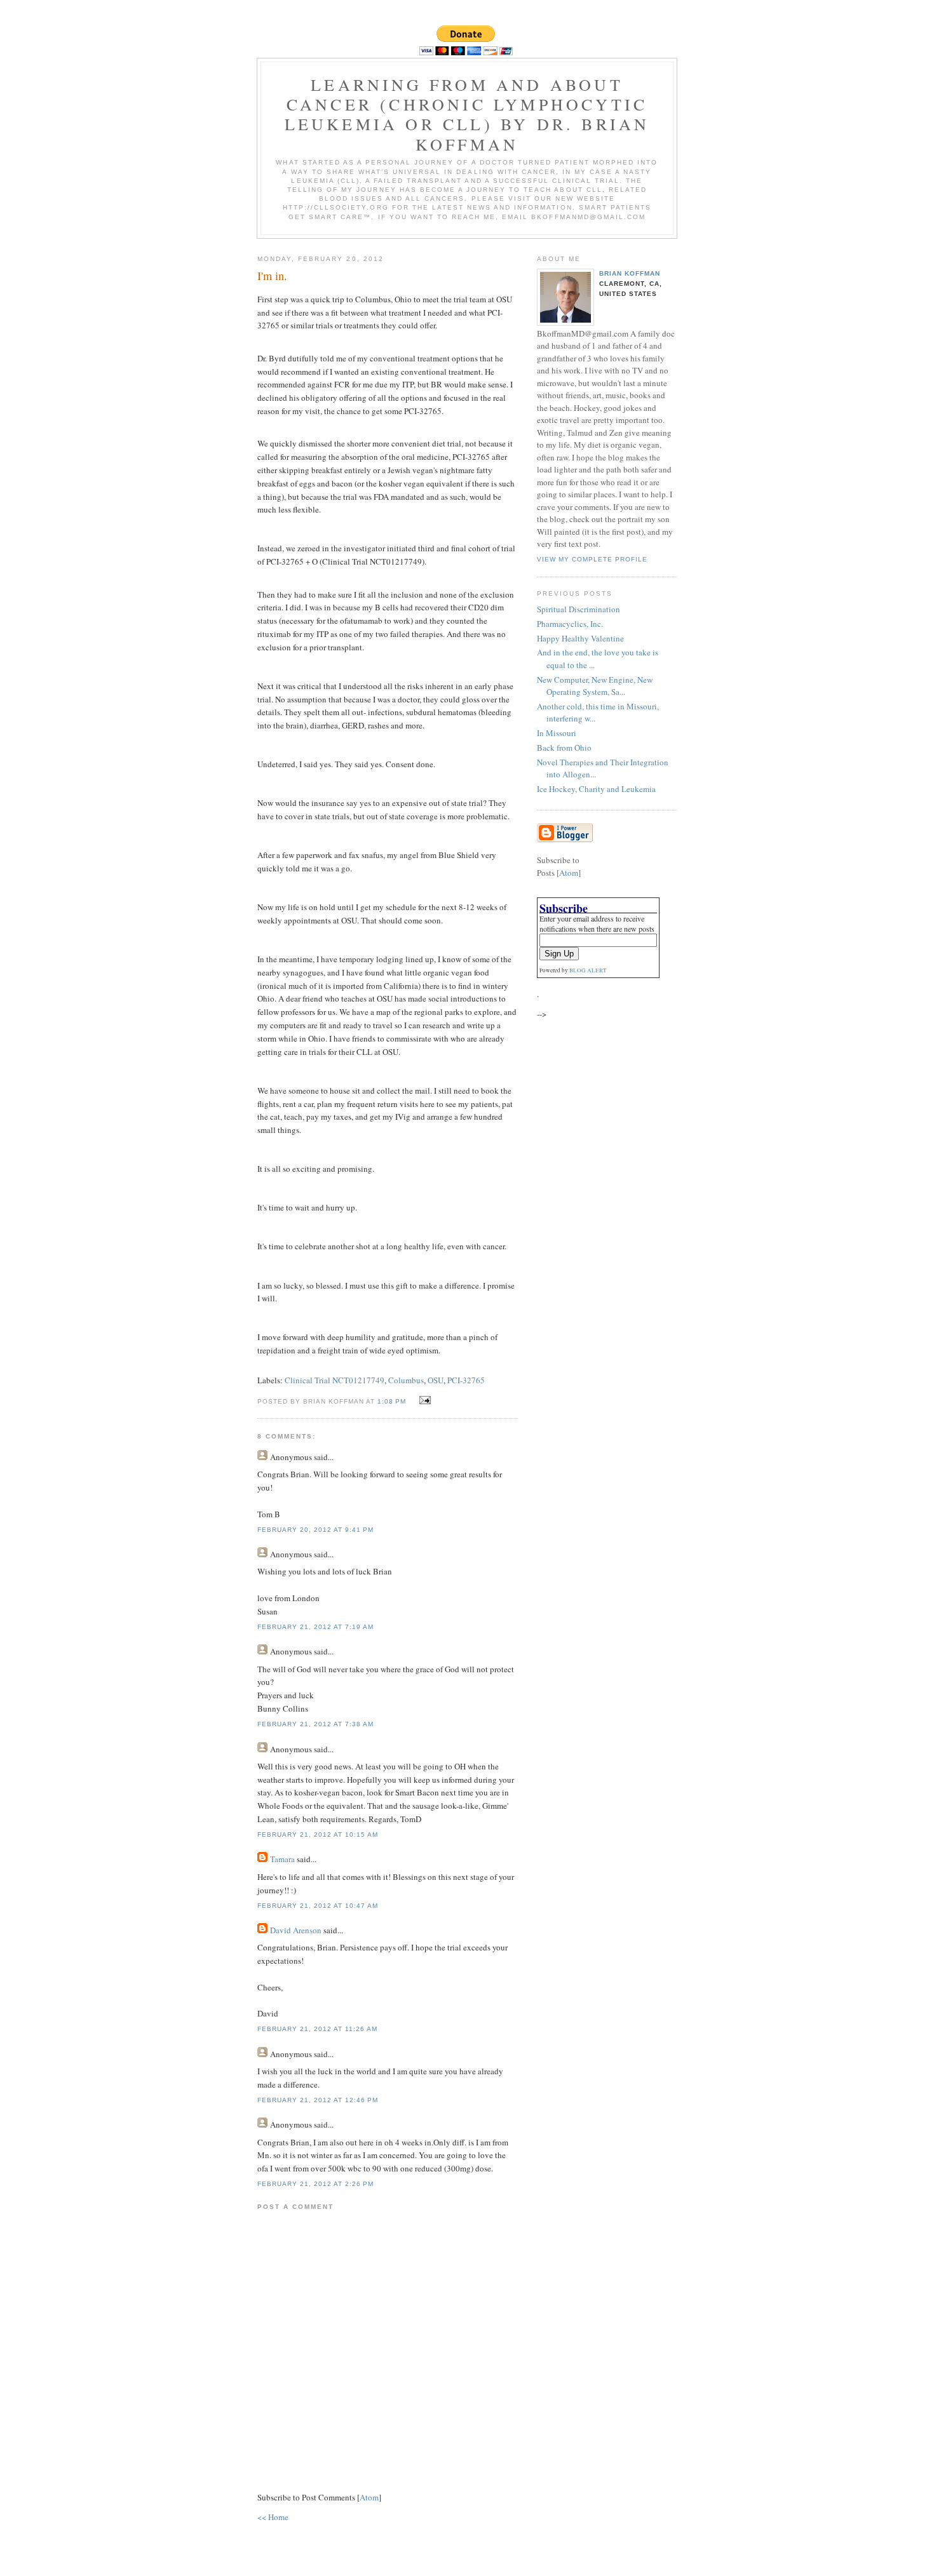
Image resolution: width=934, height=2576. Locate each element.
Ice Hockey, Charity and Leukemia (596, 789)
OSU (436, 1380)
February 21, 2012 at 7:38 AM (315, 1724)
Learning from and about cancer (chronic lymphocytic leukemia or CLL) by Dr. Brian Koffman (467, 114)
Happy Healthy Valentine (580, 638)
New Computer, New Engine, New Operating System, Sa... (595, 686)
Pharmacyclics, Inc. (570, 624)
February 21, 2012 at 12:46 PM (318, 2100)
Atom (369, 2497)
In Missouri (557, 733)
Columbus (406, 1380)
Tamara (282, 1859)
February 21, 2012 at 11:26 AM (317, 2029)
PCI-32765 (466, 1380)
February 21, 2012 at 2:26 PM (315, 2184)
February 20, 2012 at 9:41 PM (315, 1530)
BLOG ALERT (588, 970)
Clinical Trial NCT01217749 (335, 1380)
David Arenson (296, 1930)
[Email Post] (423, 1400)
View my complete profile (592, 559)
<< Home (273, 2517)
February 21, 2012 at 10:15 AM (318, 1835)
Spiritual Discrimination (579, 609)
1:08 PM (393, 1401)
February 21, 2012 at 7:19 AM (315, 1627)
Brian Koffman (630, 273)
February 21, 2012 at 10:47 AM (318, 1906)
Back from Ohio (564, 748)
